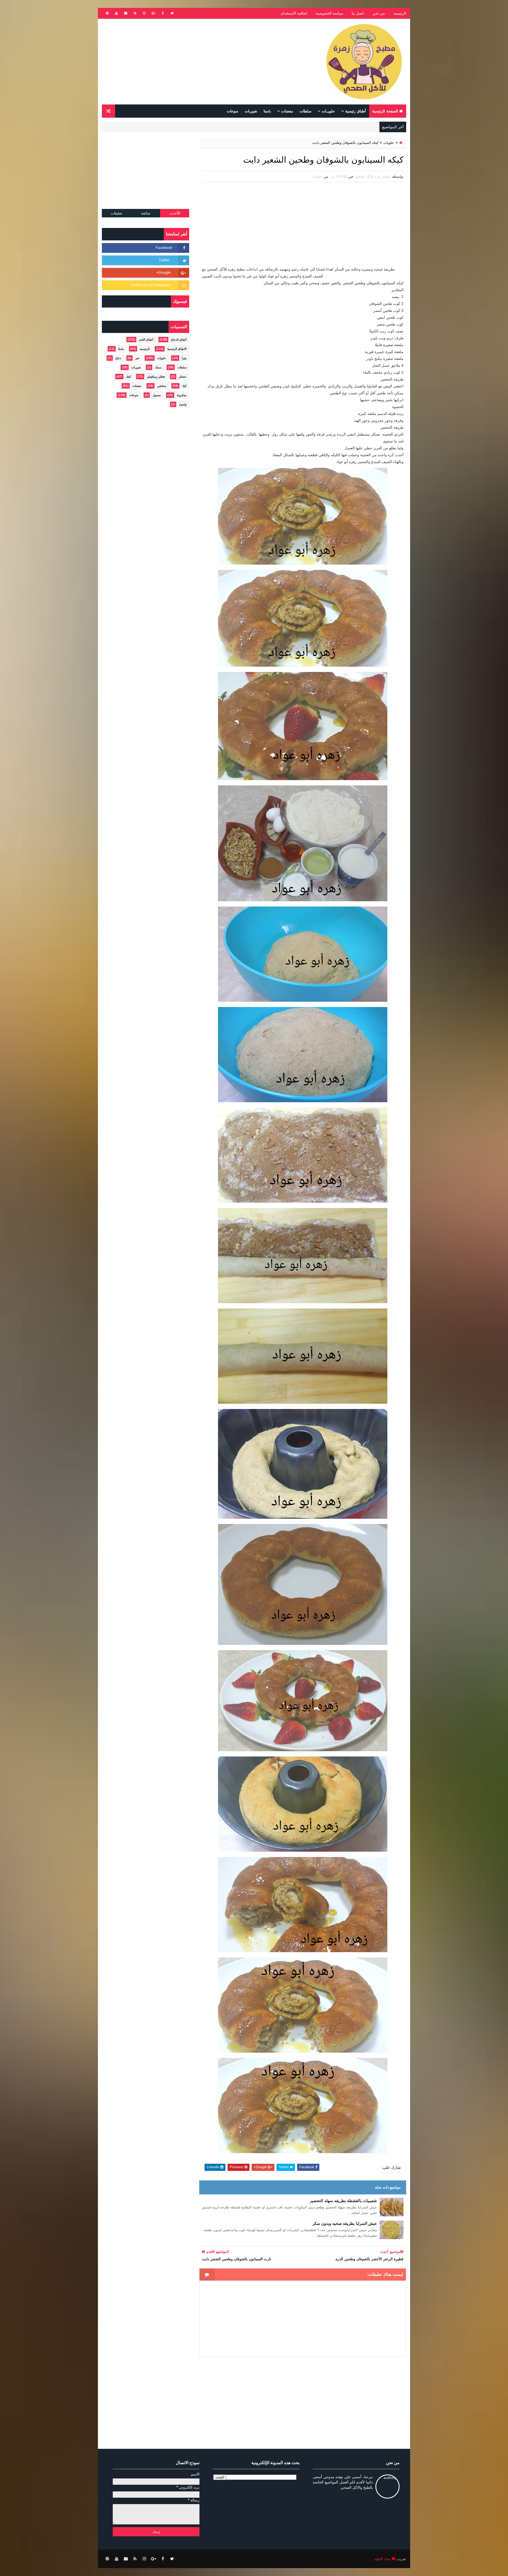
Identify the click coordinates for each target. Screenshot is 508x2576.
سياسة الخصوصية (329, 13)
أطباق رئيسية (356, 111)
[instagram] (144, 13)
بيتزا (184, 358)
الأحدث (175, 213)
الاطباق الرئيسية (177, 349)
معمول (157, 395)
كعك (128, 377)
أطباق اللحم (146, 340)
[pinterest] (107, 13)
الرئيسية (400, 13)
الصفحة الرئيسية (385, 111)
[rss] (135, 13)
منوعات (233, 111)
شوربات (251, 111)
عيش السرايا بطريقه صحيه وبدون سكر (345, 2223)
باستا (267, 111)
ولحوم (183, 404)
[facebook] (163, 13)
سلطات (305, 111)
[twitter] (172, 13)
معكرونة (182, 395)
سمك (158, 367)
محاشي (162, 386)
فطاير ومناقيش (156, 377)
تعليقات (116, 213)
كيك (184, 386)
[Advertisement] (198, 62)
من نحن (379, 13)
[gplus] (153, 13)
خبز (137, 358)
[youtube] (116, 13)
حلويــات (328, 111)
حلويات (389, 143)
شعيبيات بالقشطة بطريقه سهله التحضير (343, 2201)
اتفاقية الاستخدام (294, 13)
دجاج (118, 358)
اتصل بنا (358, 13)
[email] (126, 13)
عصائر (183, 377)
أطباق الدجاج (179, 340)
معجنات (287, 111)
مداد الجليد (382, 2559)
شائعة (146, 213)
